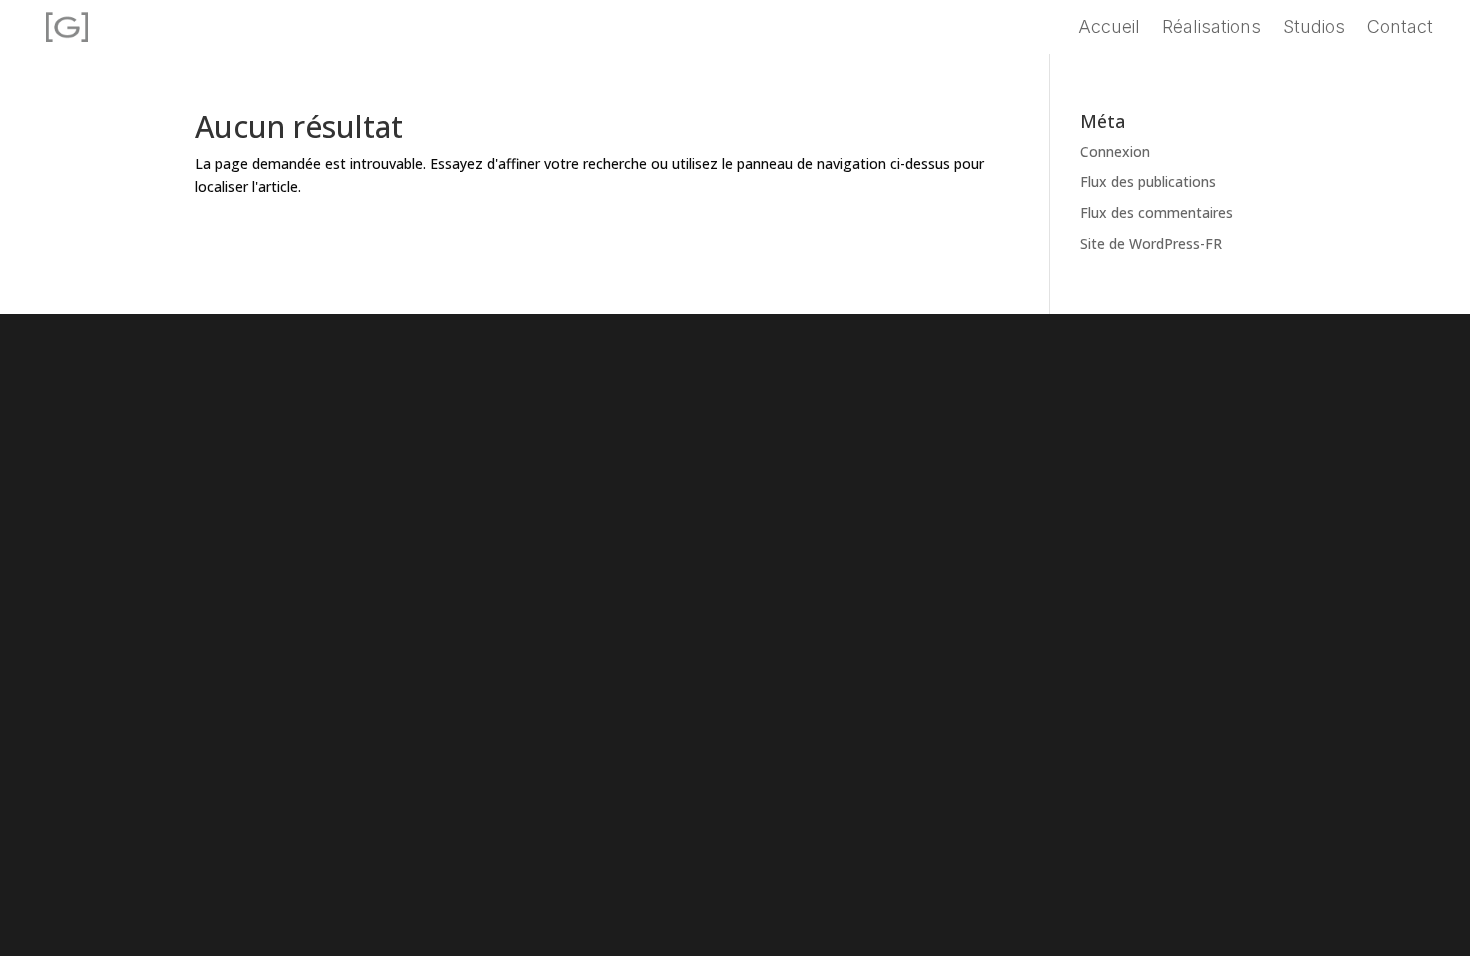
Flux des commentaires (1156, 212)
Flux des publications (1148, 181)
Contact (1400, 28)
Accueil (1109, 28)
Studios (1314, 28)
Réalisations (1211, 28)
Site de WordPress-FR (1151, 243)
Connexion (1115, 151)
